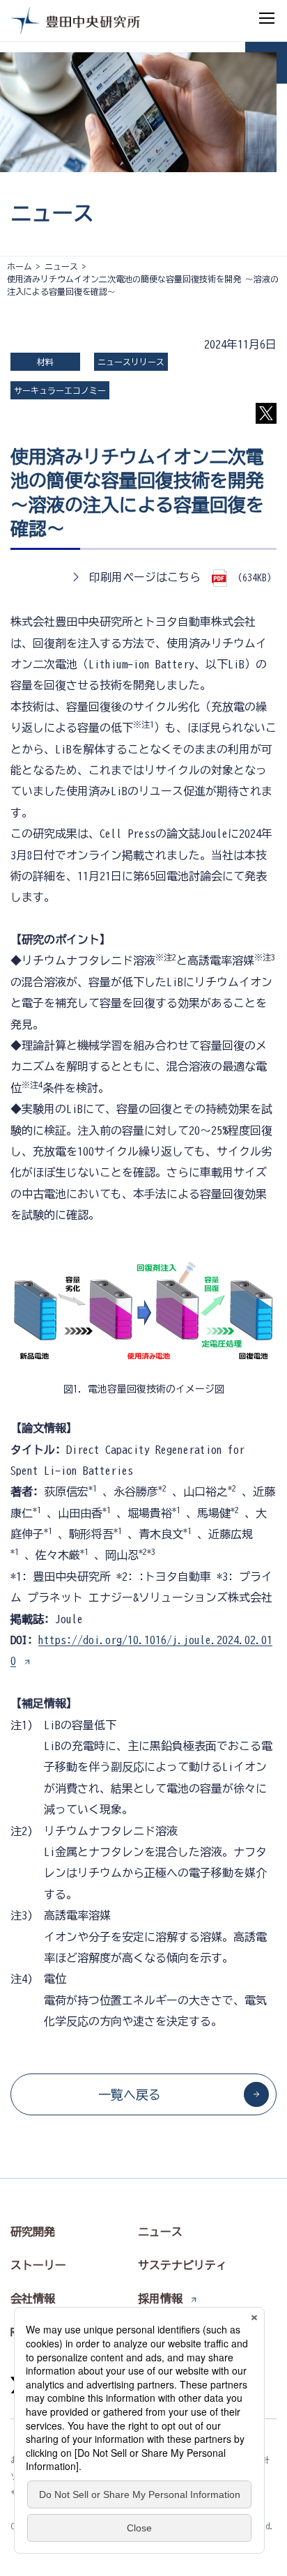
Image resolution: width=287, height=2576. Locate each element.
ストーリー (38, 2265)
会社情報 (33, 2299)
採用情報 (160, 2299)
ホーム (20, 266)
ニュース (61, 266)
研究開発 (33, 2232)
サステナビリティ (183, 2265)
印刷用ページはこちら (145, 577)
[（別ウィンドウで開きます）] (222, 577)
